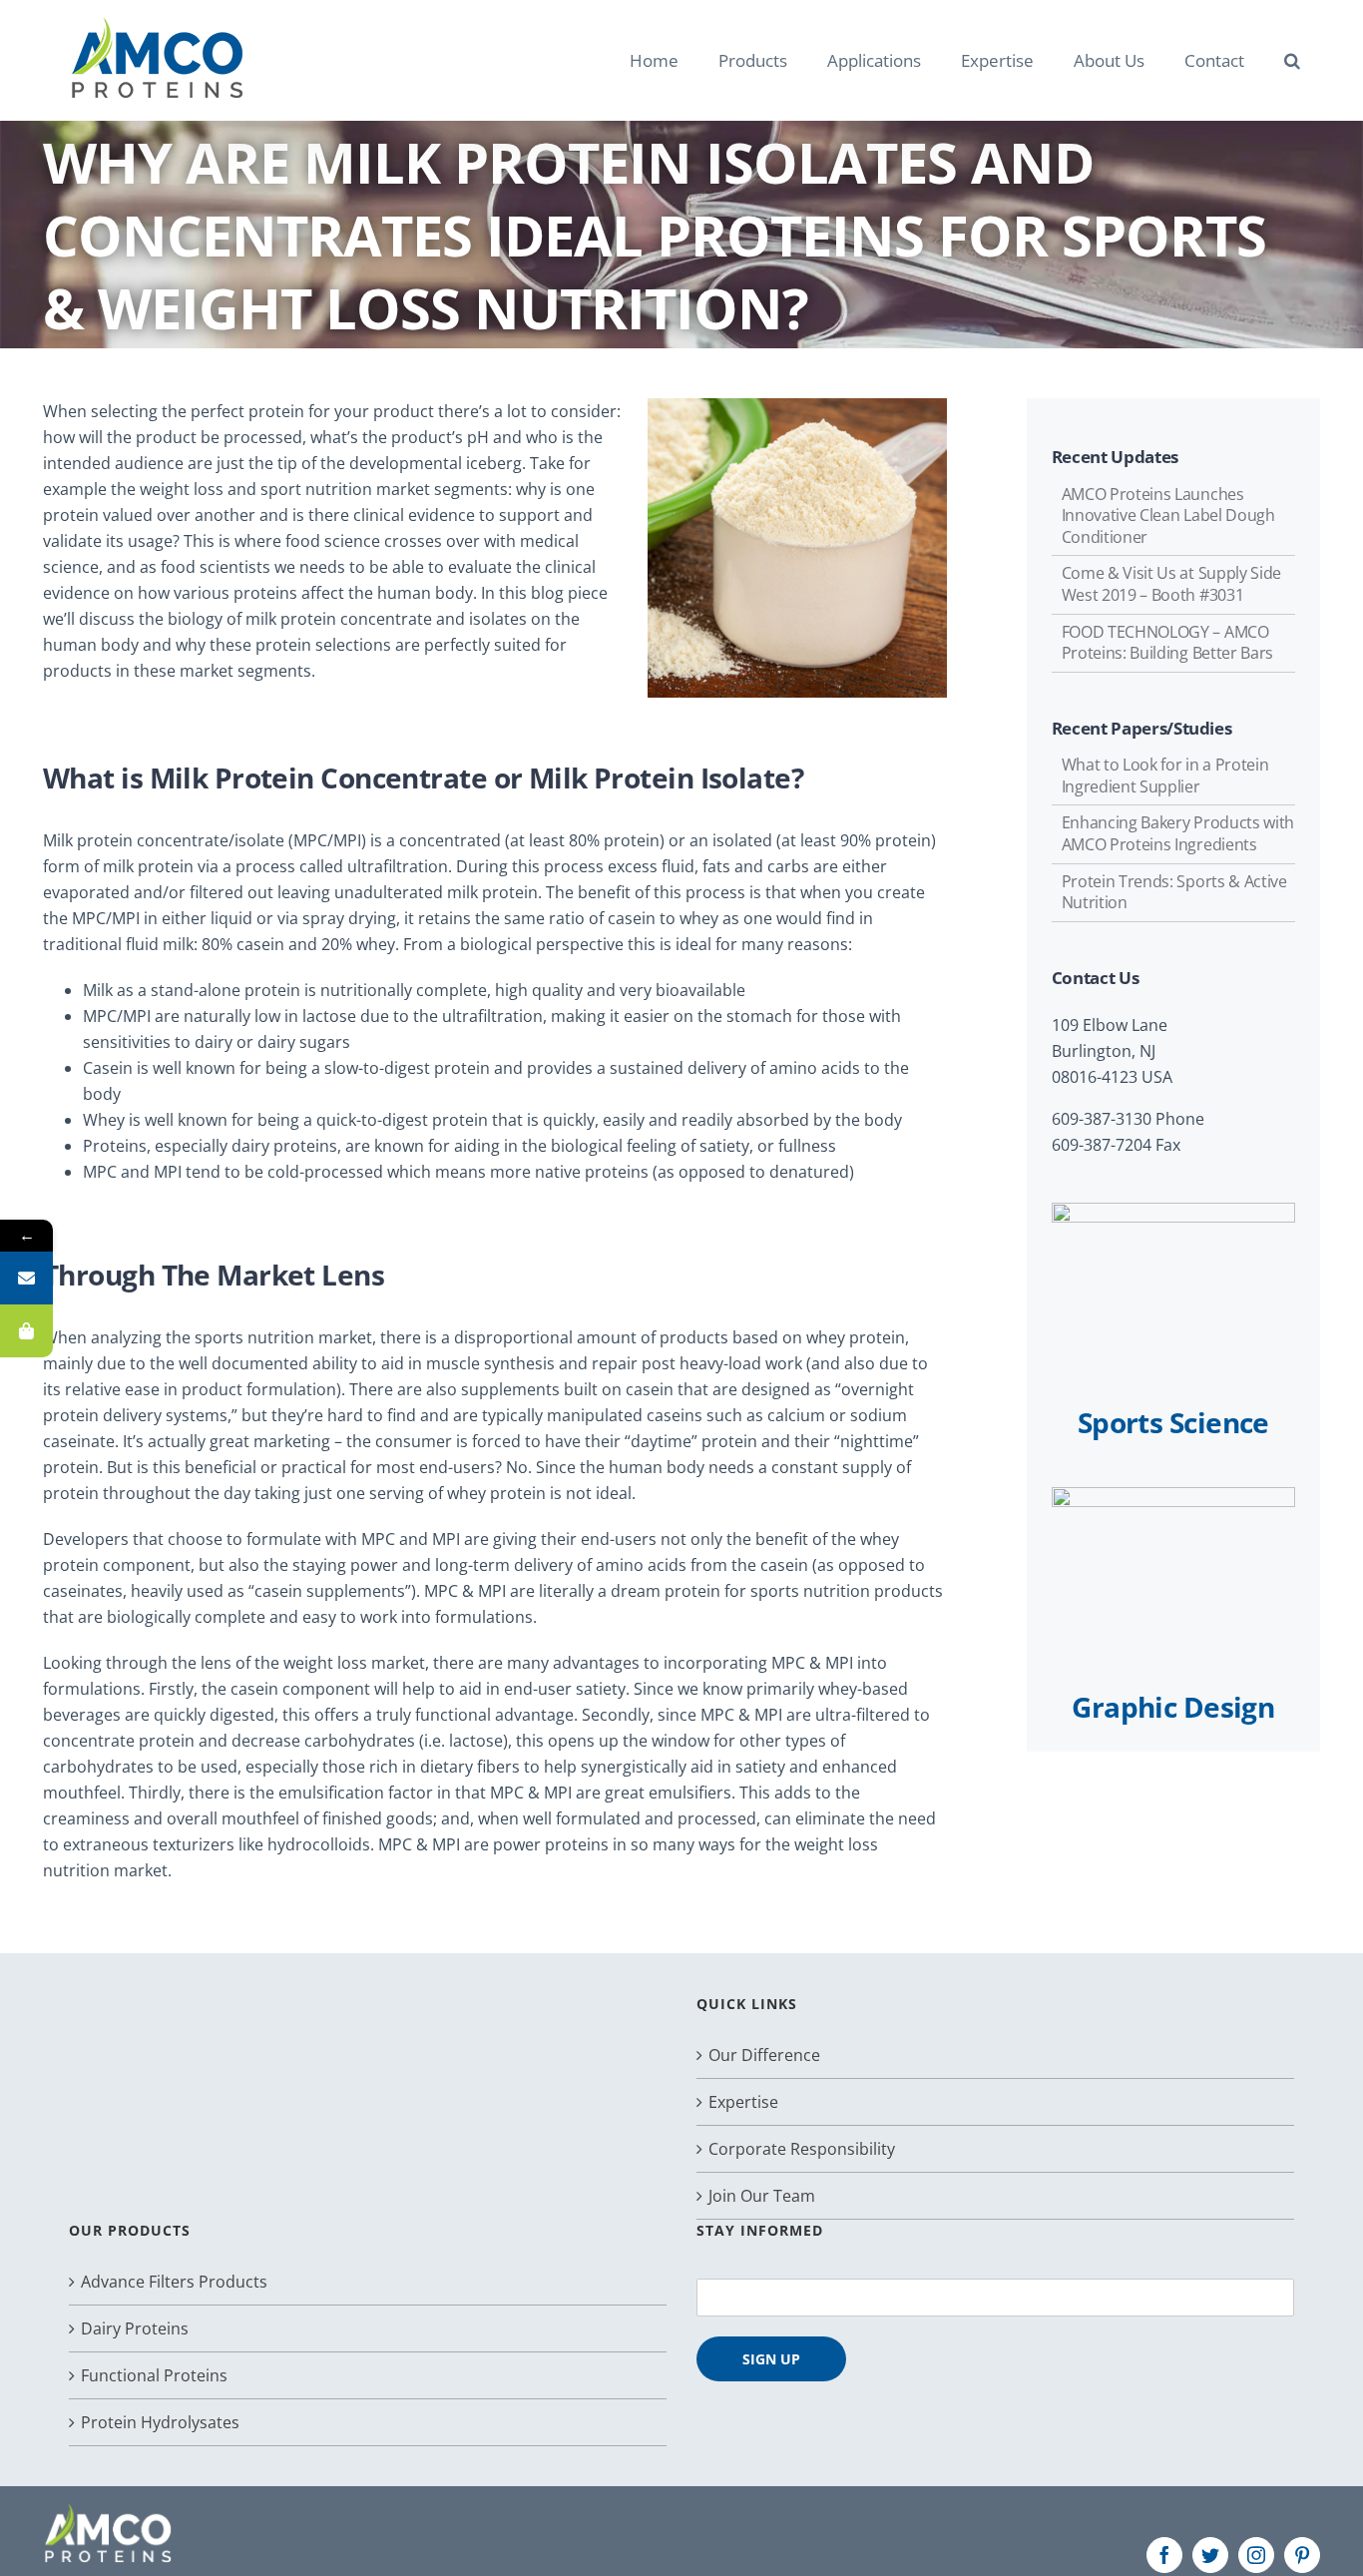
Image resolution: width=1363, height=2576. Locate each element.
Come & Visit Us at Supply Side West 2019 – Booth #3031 (1171, 584)
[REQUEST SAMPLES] (26, 1331)
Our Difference (764, 2055)
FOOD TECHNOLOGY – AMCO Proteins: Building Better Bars (1167, 643)
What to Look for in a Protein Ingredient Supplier (1165, 775)
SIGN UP (771, 2359)
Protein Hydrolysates (160, 2422)
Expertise (743, 2102)
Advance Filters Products (174, 2282)
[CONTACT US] (26, 1278)
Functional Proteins (154, 2375)
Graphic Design (1173, 1707)
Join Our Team (762, 2196)
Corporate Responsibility (802, 2149)
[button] (1292, 60)
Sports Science (1173, 1422)
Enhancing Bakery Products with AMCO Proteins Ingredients (1178, 833)
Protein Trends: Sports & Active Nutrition (1174, 892)
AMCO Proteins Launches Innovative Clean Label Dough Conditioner (1168, 515)
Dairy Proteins (135, 2328)
